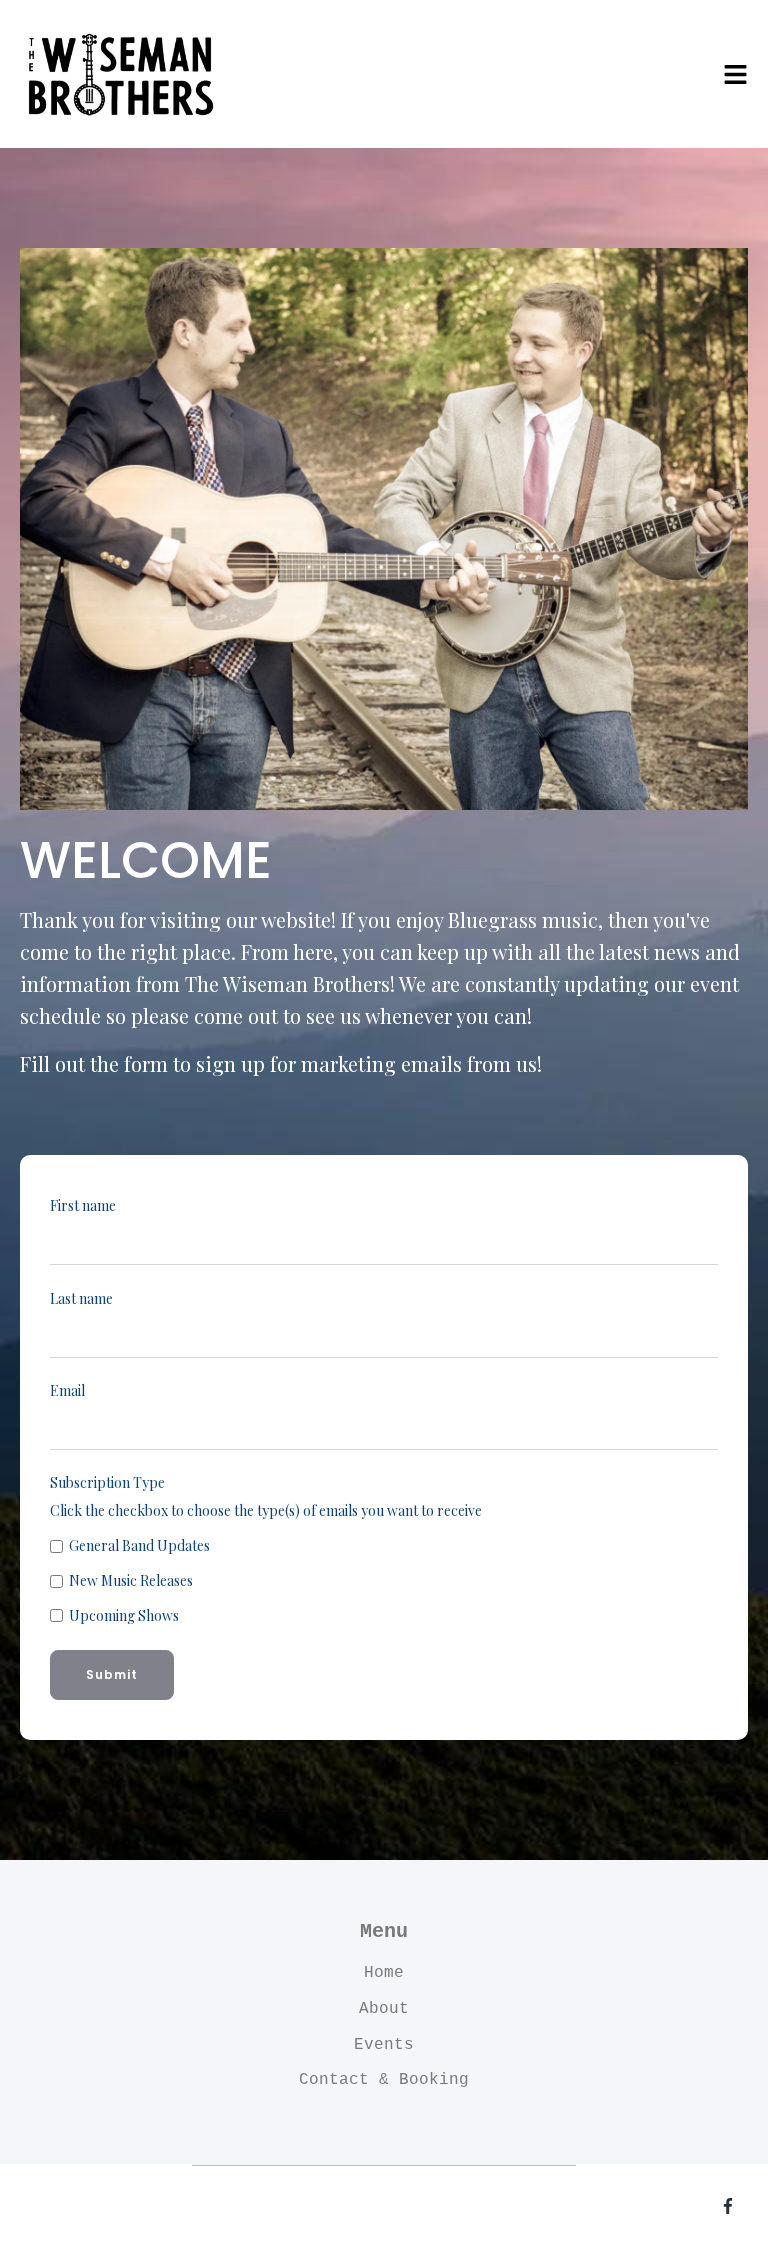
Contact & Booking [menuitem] (384, 2080)
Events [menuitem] (384, 2045)
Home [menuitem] (384, 1973)
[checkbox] (384, 1580)
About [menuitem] (384, 2009)
